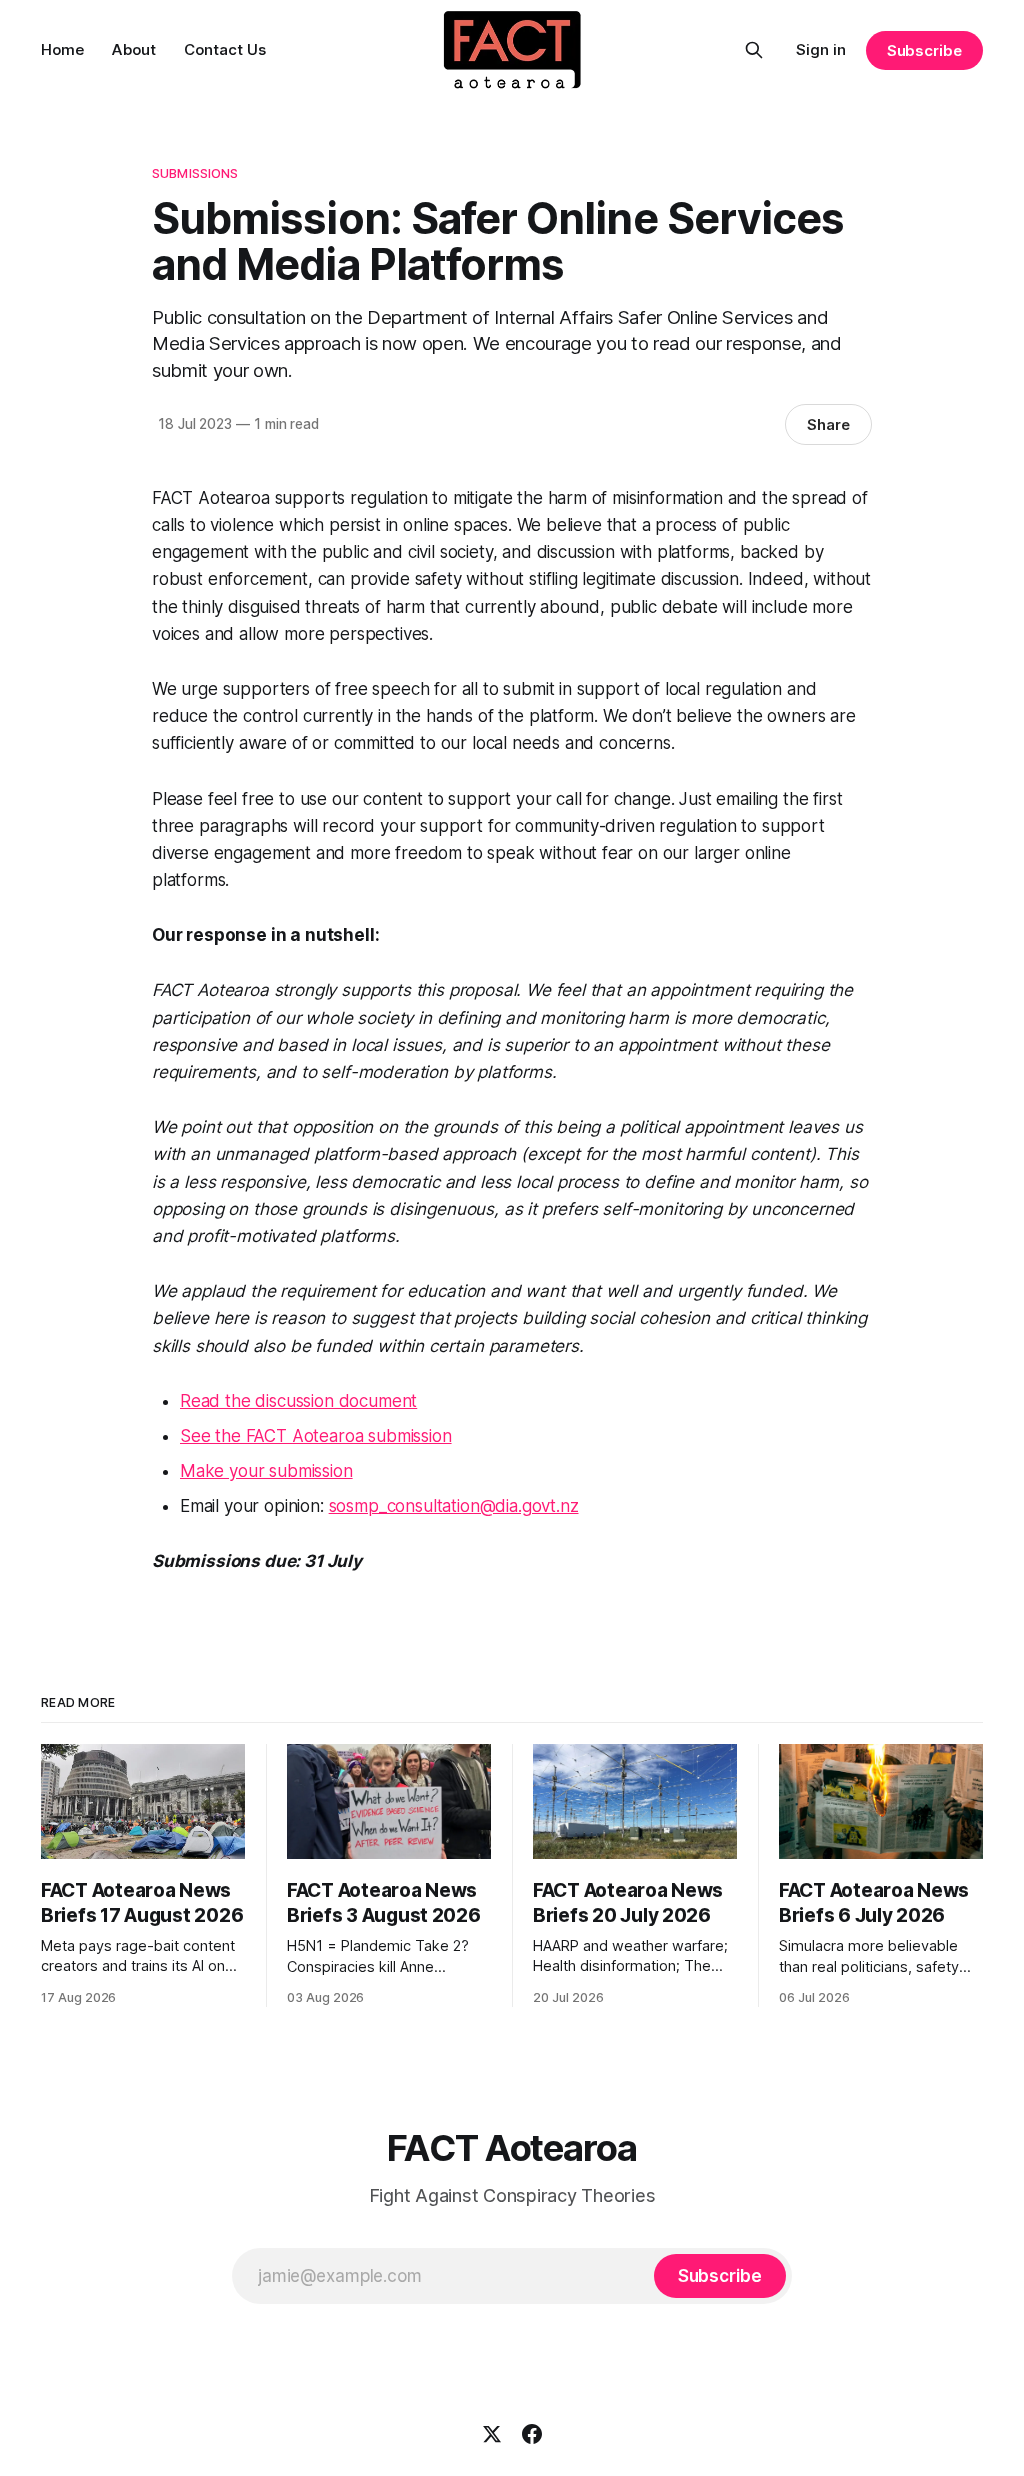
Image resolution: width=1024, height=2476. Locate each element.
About (134, 49)
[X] (492, 2434)
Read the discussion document (298, 1401)
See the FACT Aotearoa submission (316, 1436)
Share (828, 424)
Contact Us (225, 49)
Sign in (821, 49)
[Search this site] (754, 50)
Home (62, 49)
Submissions (195, 173)
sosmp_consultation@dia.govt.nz (454, 1506)
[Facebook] (532, 2434)
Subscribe (924, 50)
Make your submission (266, 1471)
